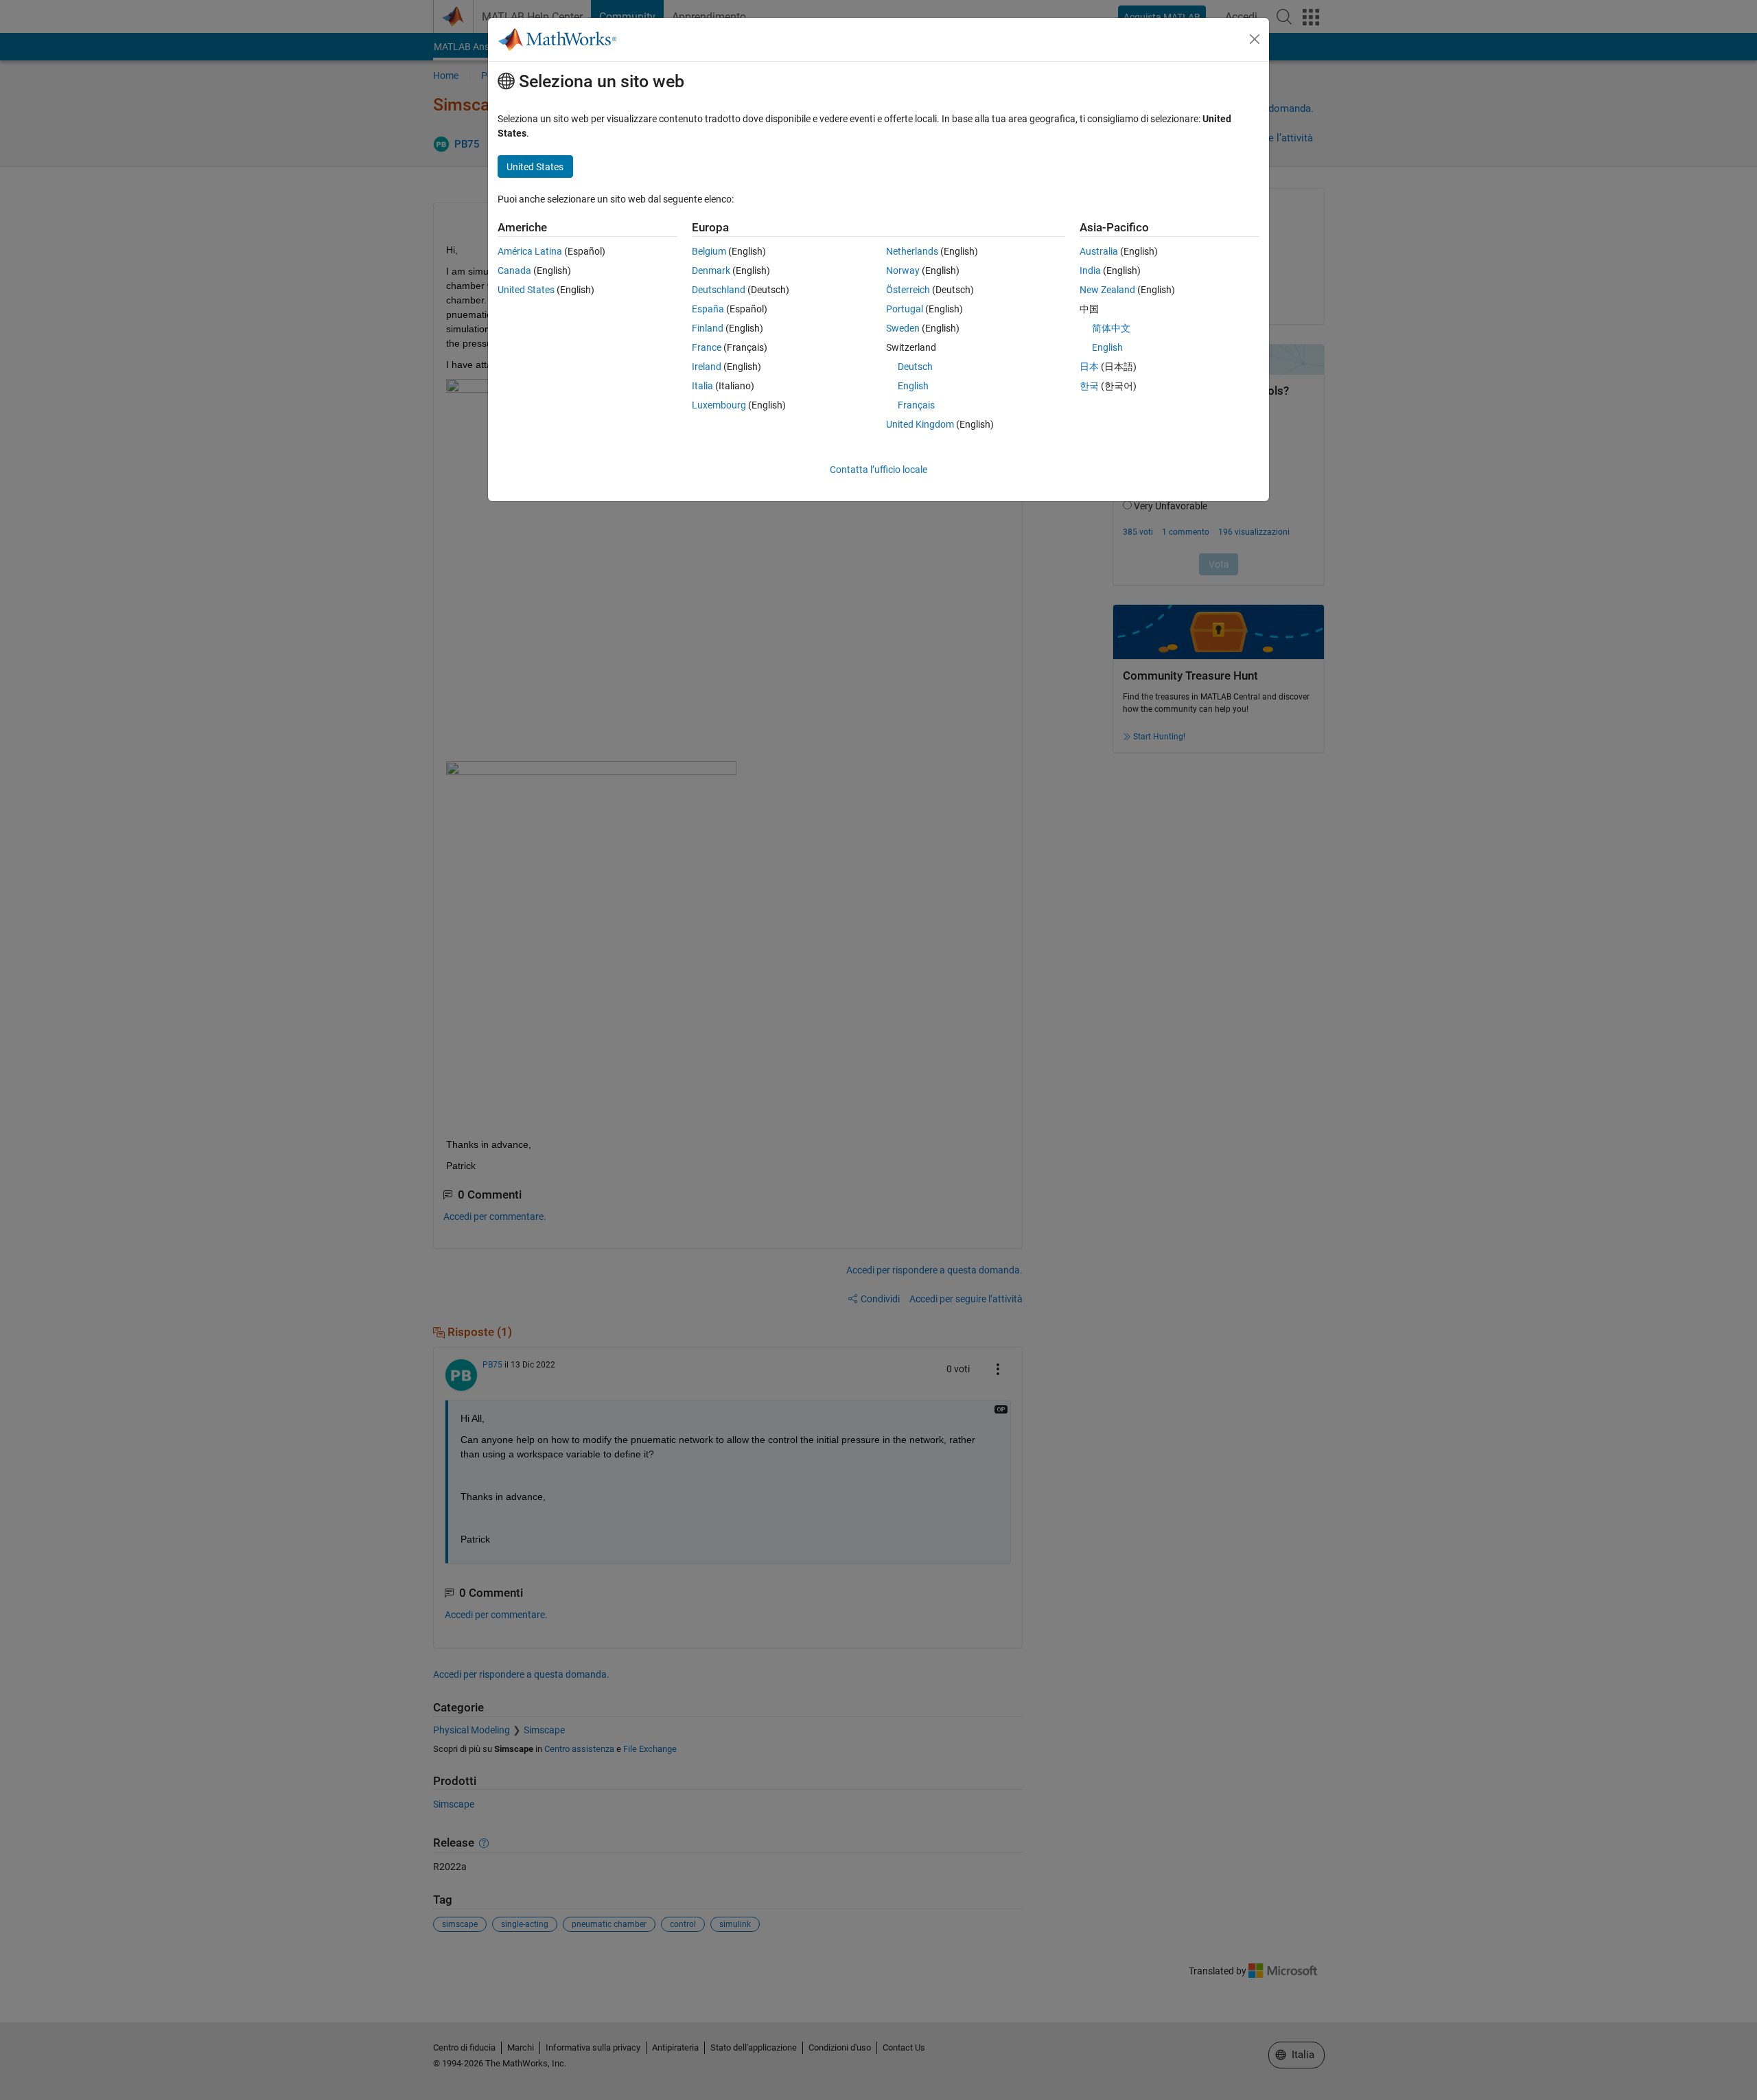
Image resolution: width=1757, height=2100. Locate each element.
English (913, 386)
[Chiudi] (1255, 39)
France (707, 347)
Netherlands (912, 251)
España (708, 309)
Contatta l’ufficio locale (878, 470)
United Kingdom (920, 424)
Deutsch (915, 367)
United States (526, 290)
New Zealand (1107, 290)
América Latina (530, 251)
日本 (1089, 367)
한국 (1089, 386)
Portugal (905, 309)
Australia (1099, 251)
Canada (514, 270)
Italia (702, 386)
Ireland (707, 367)
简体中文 (1111, 328)
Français (916, 405)
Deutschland (719, 290)
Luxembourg (719, 405)
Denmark (711, 270)
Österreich (908, 290)
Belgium (709, 251)
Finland (708, 328)
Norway (903, 270)
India (1090, 270)
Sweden (903, 328)
